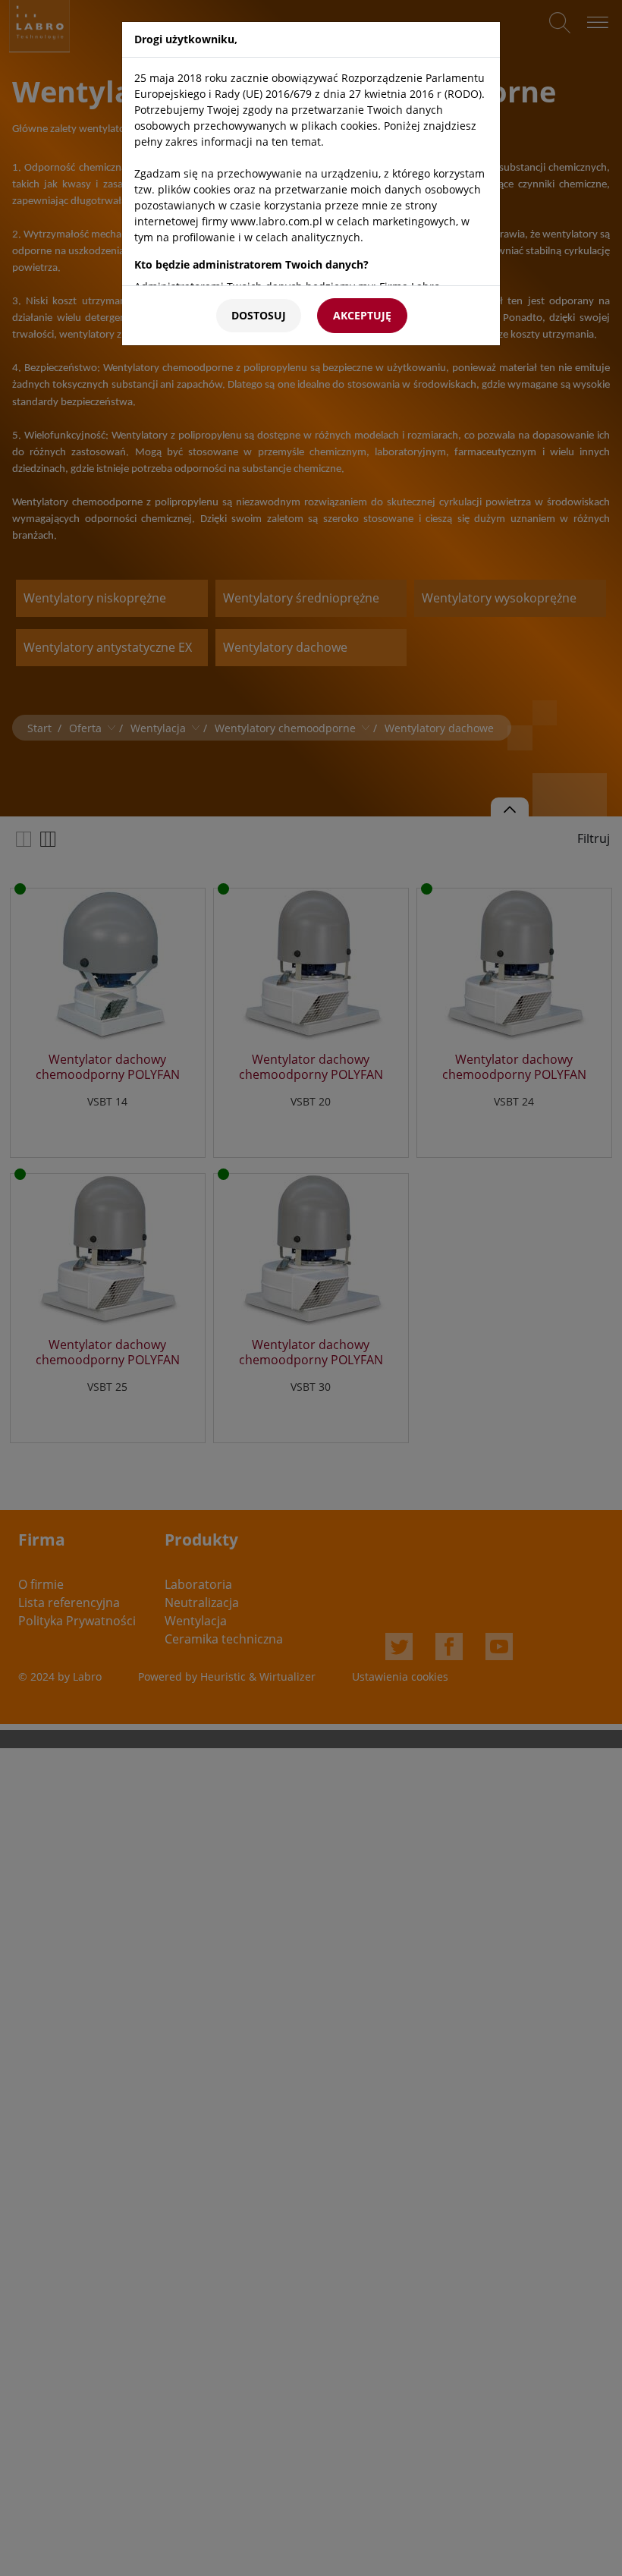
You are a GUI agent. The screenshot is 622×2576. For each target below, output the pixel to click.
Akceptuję (362, 315)
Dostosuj (259, 315)
